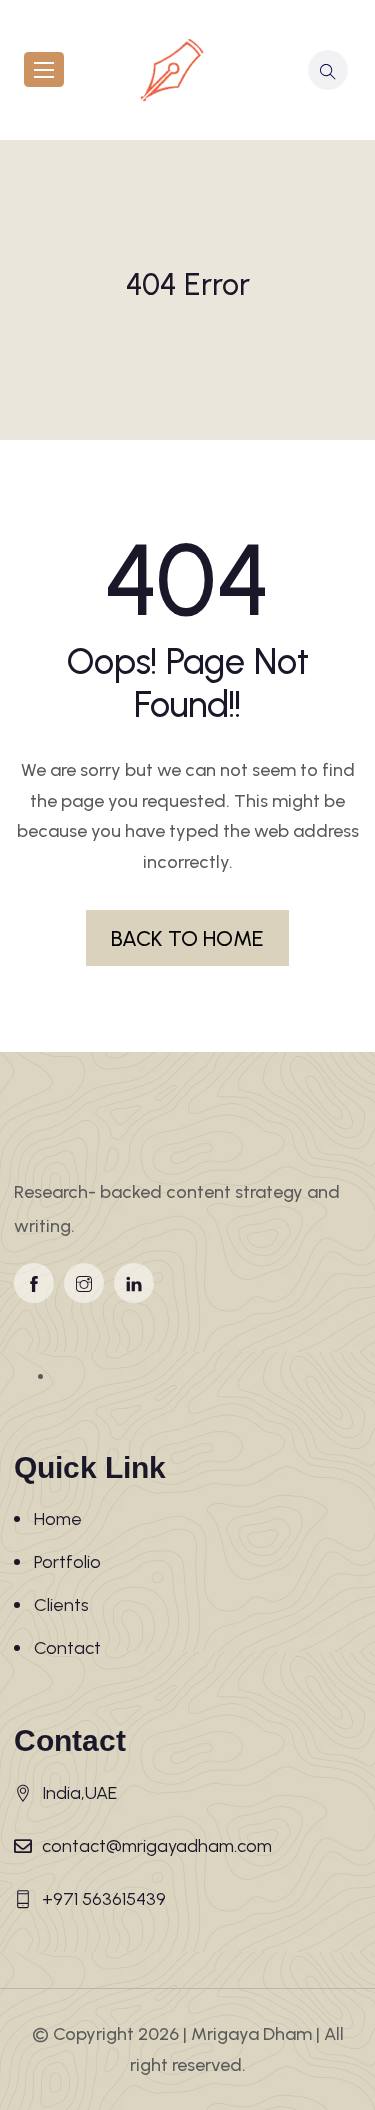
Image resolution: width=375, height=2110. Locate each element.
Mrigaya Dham (251, 2034)
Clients (61, 1605)
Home (58, 1519)
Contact (67, 1648)
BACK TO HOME (187, 938)
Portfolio (67, 1562)
